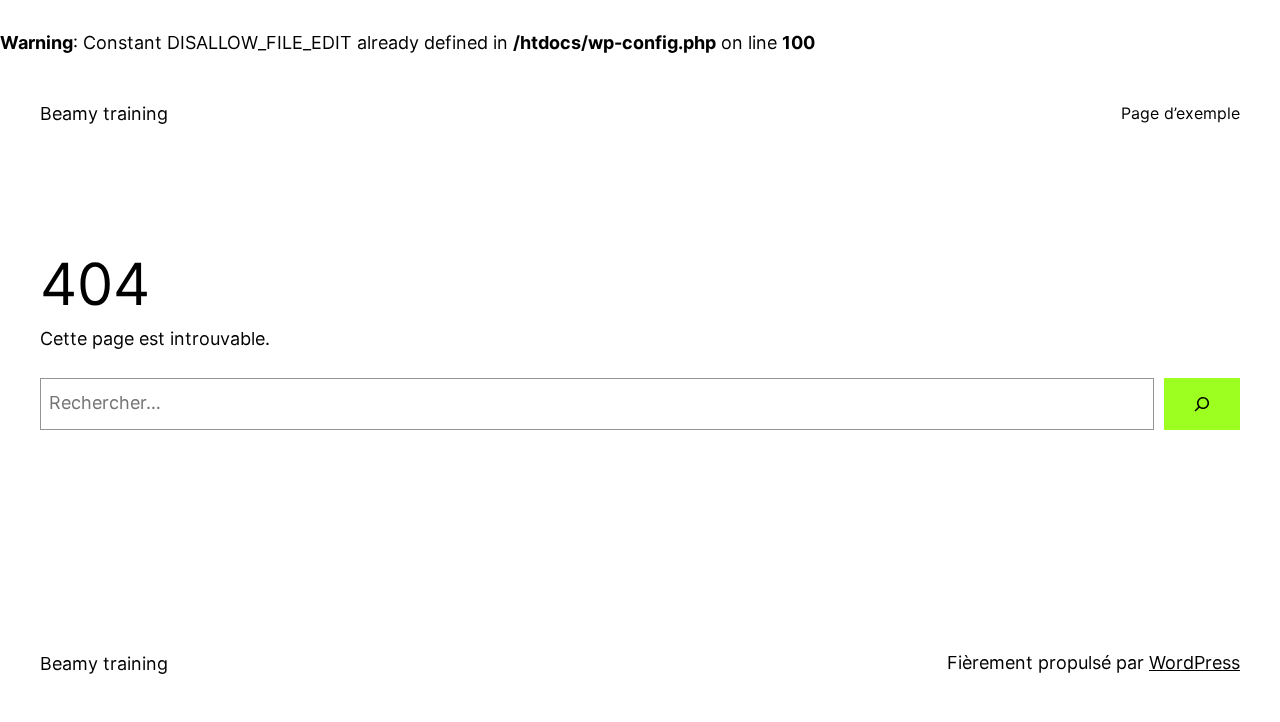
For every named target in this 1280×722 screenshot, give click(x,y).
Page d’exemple (1180, 113)
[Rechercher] (1202, 404)
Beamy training (104, 113)
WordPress (1194, 662)
